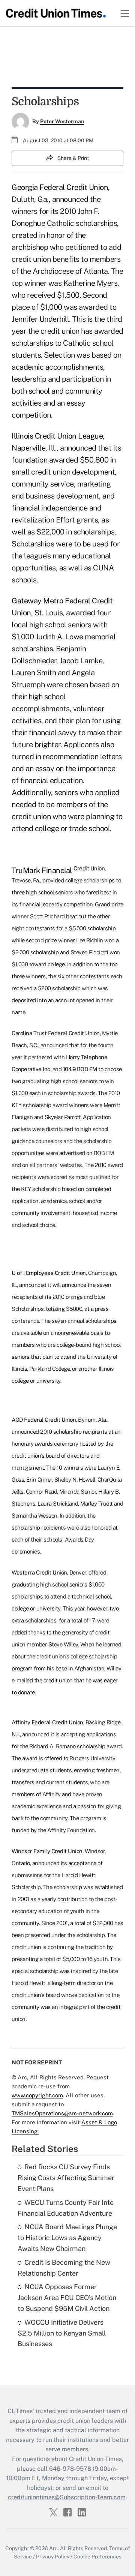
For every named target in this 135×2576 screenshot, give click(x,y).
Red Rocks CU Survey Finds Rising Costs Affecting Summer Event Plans (66, 2178)
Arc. (54, 2548)
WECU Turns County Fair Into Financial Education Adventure (66, 2208)
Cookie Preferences (97, 2557)
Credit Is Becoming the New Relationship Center (64, 2268)
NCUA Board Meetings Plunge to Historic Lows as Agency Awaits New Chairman (67, 2238)
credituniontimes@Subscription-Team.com (67, 2497)
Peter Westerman (62, 121)
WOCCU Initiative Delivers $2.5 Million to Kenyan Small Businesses (62, 2333)
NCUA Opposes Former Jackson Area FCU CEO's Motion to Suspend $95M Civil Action (67, 2298)
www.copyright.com (37, 2095)
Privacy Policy (53, 2557)
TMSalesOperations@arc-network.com (62, 2113)
